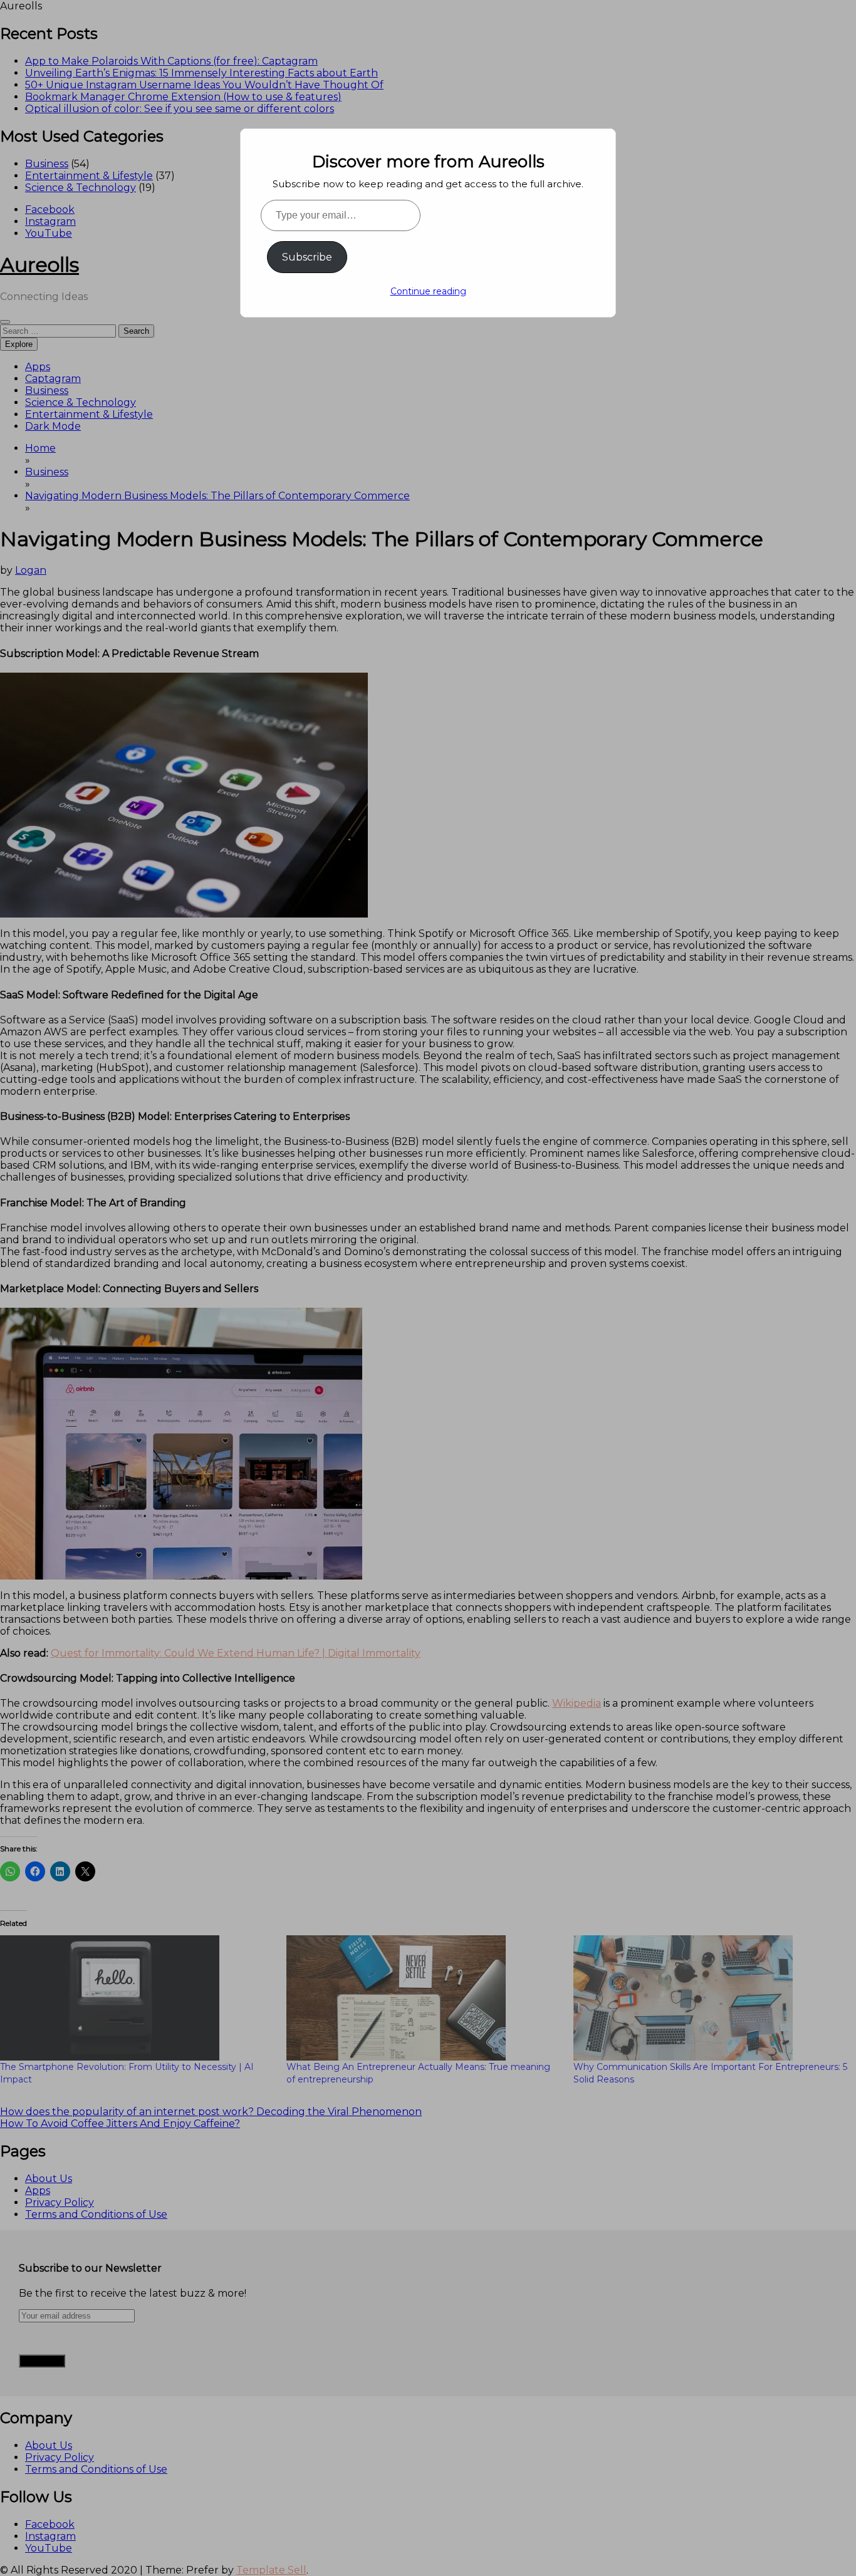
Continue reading (428, 291)
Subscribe (307, 257)
